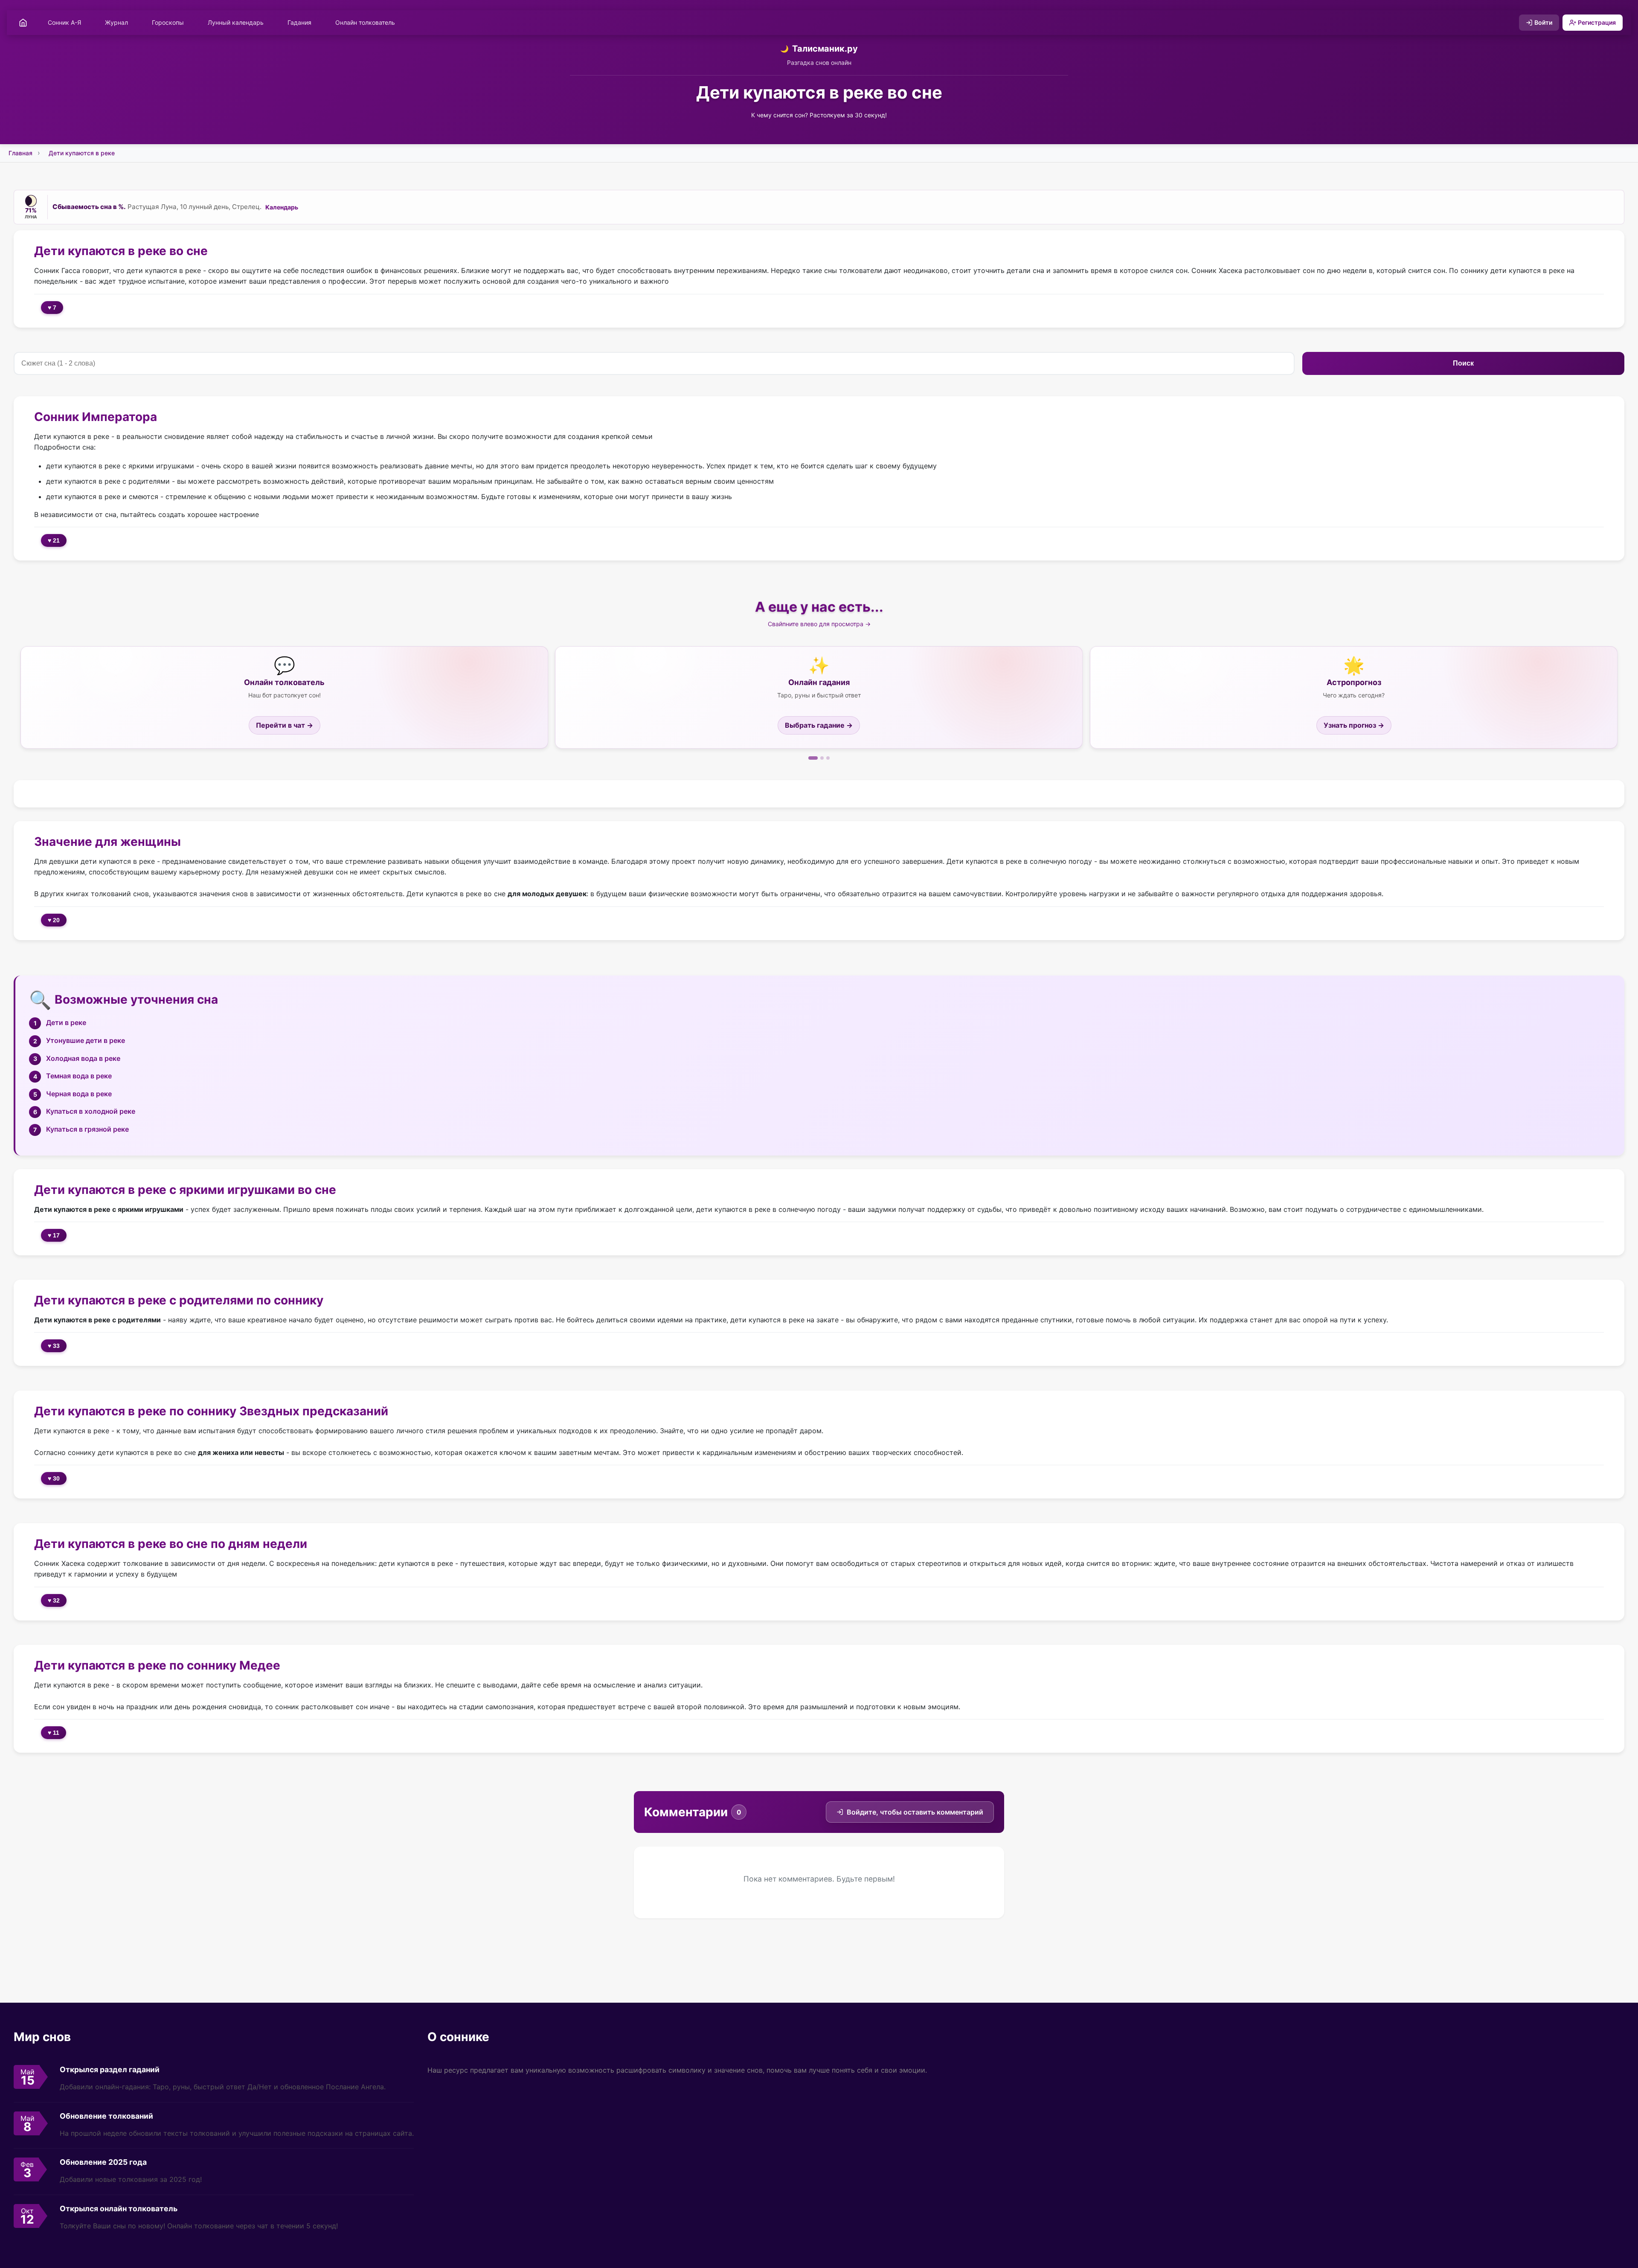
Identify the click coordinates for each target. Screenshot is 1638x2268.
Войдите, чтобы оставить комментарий (915, 1812)
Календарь (282, 207)
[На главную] (23, 23)
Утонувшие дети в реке (86, 1040)
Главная (20, 153)
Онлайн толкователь (365, 22)
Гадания (299, 22)
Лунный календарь (236, 22)
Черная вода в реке (79, 1094)
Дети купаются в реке (82, 153)
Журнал (116, 22)
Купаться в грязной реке (87, 1129)
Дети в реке (66, 1022)
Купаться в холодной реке (91, 1111)
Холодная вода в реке (83, 1058)
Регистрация (1597, 22)
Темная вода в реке (79, 1076)
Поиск (1463, 363)
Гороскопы (168, 22)
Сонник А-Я (64, 22)
